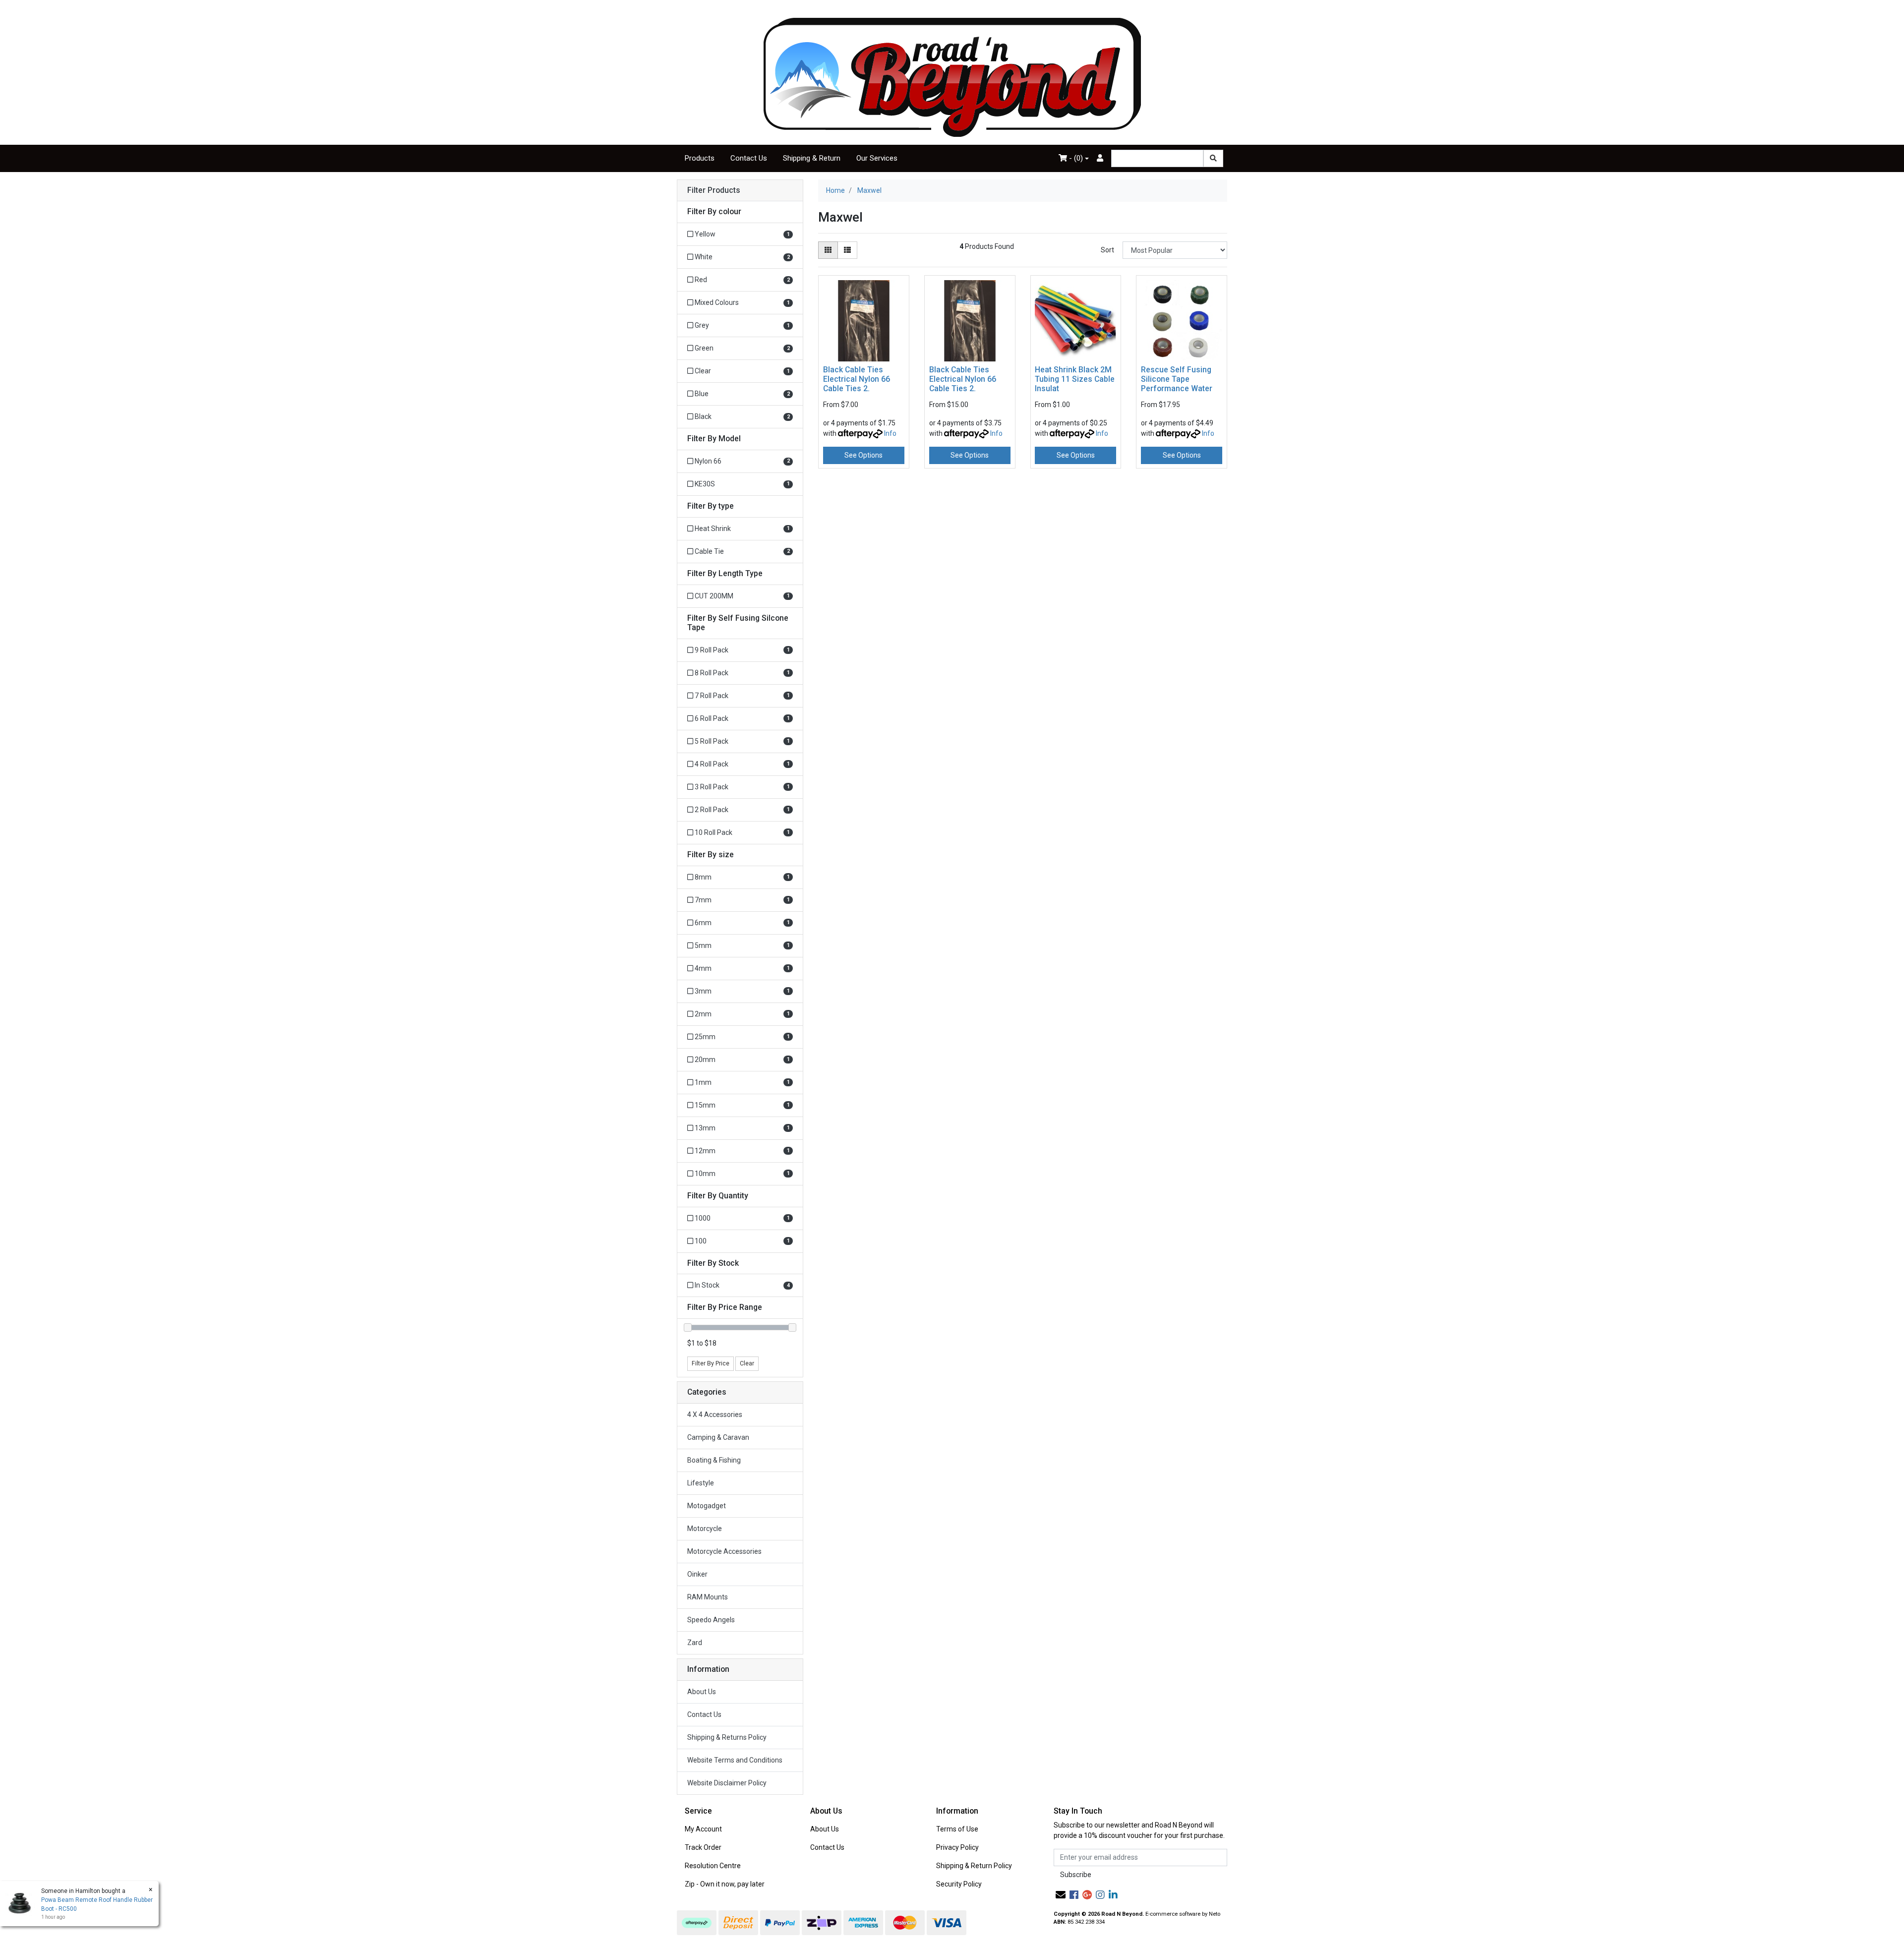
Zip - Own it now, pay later (725, 1884)
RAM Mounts (708, 1597)
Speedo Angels (711, 1620)
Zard (695, 1643)
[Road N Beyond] (952, 77)
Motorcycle (705, 1529)
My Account (703, 1829)
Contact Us (749, 158)
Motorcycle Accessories (724, 1551)
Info (890, 433)
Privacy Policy (957, 1847)
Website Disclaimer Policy (727, 1783)
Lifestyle (701, 1483)
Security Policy (959, 1884)
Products (700, 158)
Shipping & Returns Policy (727, 1737)
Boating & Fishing (714, 1460)
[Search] (1213, 158)
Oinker (697, 1574)
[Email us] (1061, 1895)
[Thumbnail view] (828, 250)
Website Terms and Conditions (735, 1760)
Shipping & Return (812, 158)
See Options (863, 455)
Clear (747, 1363)
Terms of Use (957, 1829)
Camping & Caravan (718, 1437)
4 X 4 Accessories (715, 1415)
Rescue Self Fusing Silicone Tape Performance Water (1177, 379)
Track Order (703, 1847)
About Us (702, 1692)
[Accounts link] (1100, 158)
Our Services (877, 158)
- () (1075, 158)
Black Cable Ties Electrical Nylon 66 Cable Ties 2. (857, 379)
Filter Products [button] (714, 190)
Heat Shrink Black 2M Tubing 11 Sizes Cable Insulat (1075, 379)
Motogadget (707, 1506)
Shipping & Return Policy (974, 1866)
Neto (1215, 1914)
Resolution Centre (713, 1866)
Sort (1107, 250)
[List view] (847, 250)
